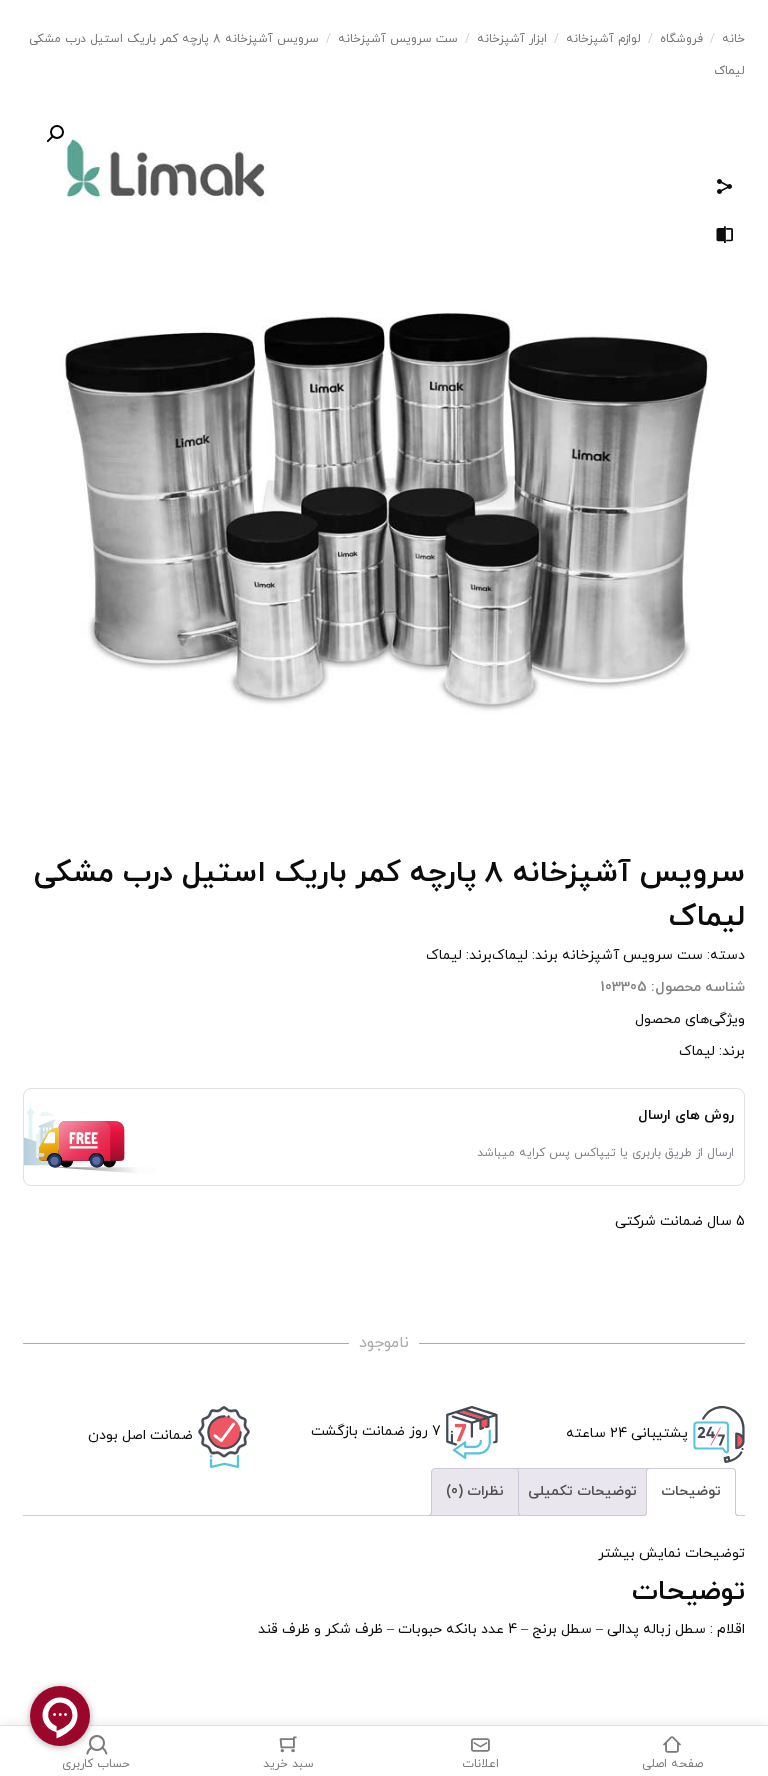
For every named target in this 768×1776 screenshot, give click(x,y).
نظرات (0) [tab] (475, 1491)
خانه (733, 39)
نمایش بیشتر (639, 1553)
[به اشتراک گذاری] (725, 189)
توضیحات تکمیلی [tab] (582, 1491)
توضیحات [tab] (691, 1491)
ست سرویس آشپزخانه (398, 39)
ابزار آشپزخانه (512, 39)
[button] (55, 134)
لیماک (510, 955)
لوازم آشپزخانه (603, 39)
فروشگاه (681, 39)
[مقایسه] (725, 238)
